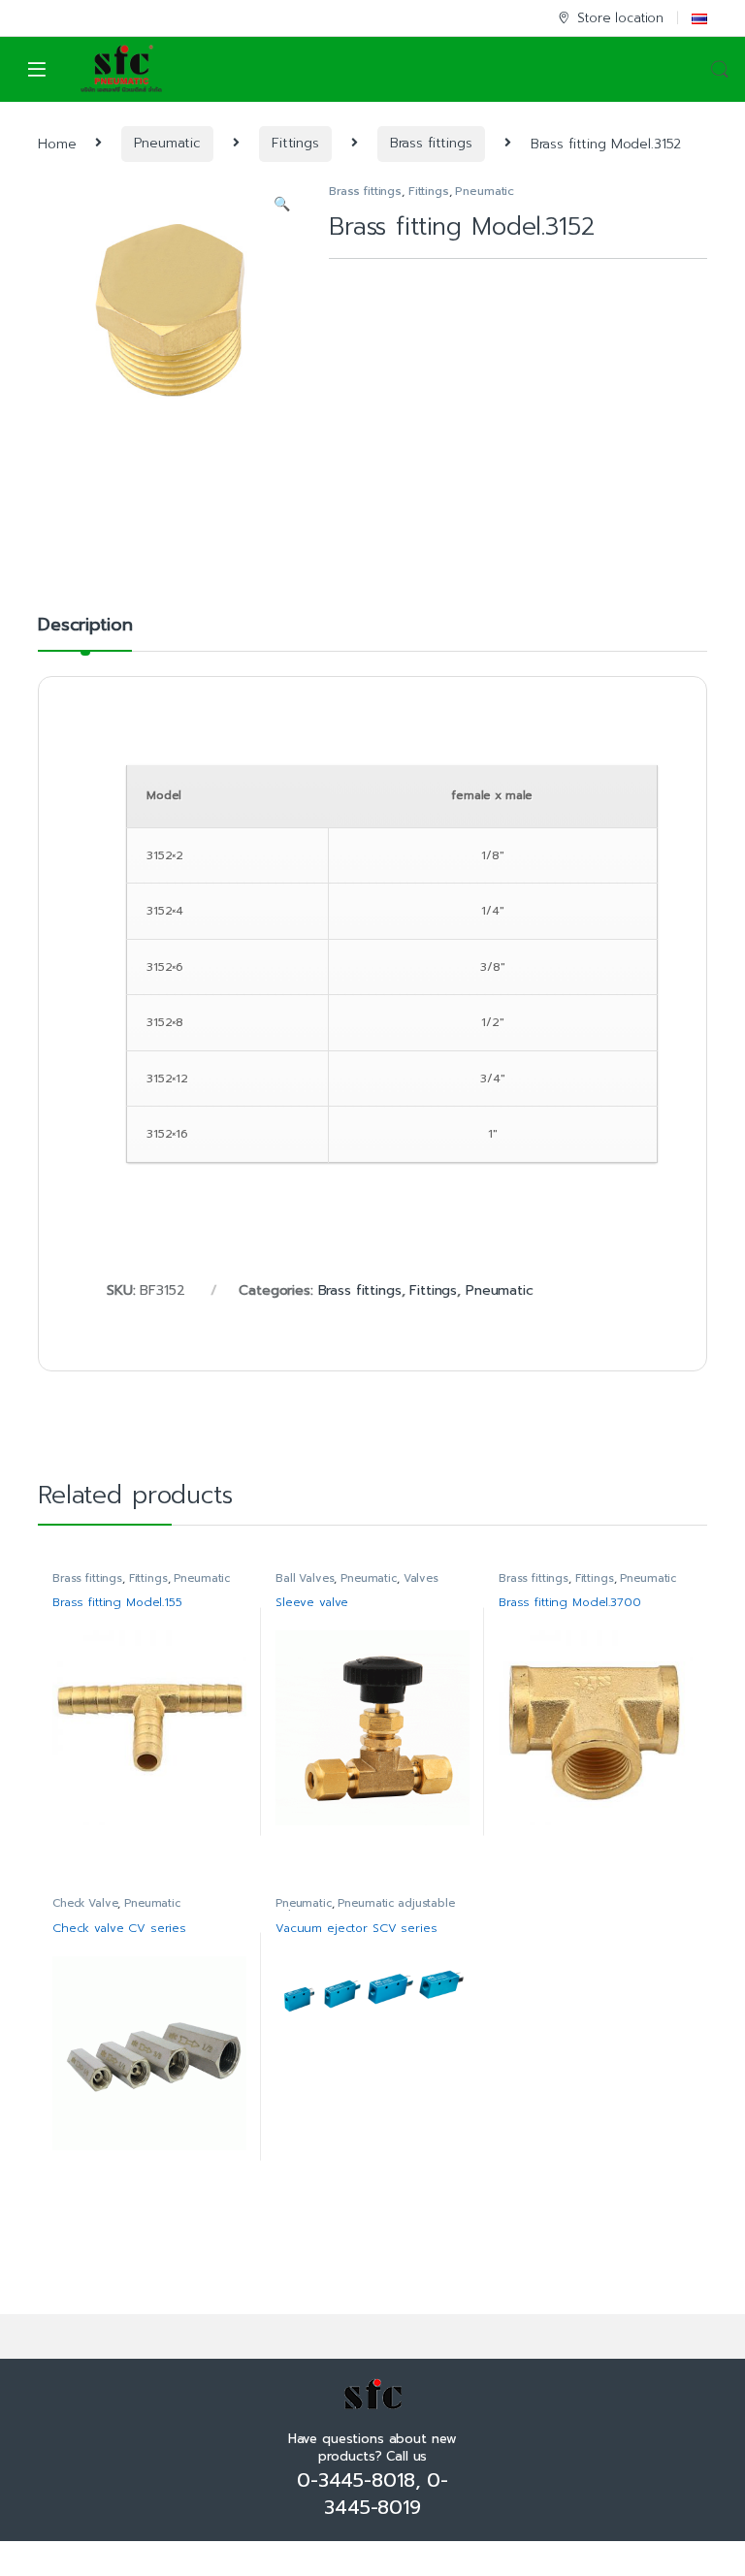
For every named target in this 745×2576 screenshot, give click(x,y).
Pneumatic (167, 143)
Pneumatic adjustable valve (365, 1909)
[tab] (85, 633)
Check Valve (85, 1903)
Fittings (295, 143)
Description (85, 627)
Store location (620, 18)
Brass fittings (431, 143)
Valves (421, 1578)
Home (57, 143)
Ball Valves (305, 1578)
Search (720, 70)
